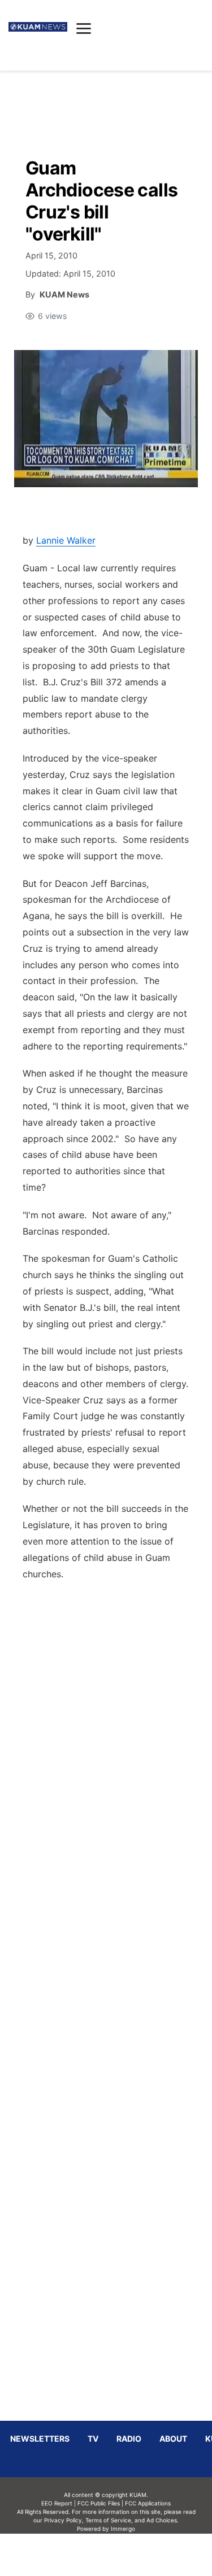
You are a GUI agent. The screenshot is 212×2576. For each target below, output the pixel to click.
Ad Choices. (163, 2520)
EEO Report (57, 2503)
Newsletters (40, 2439)
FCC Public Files (99, 2503)
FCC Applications (148, 2503)
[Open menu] (84, 28)
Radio (129, 2439)
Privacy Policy (63, 2520)
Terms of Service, (109, 2520)
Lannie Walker (66, 540)
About (173, 2439)
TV (93, 2439)
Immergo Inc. (123, 2555)
